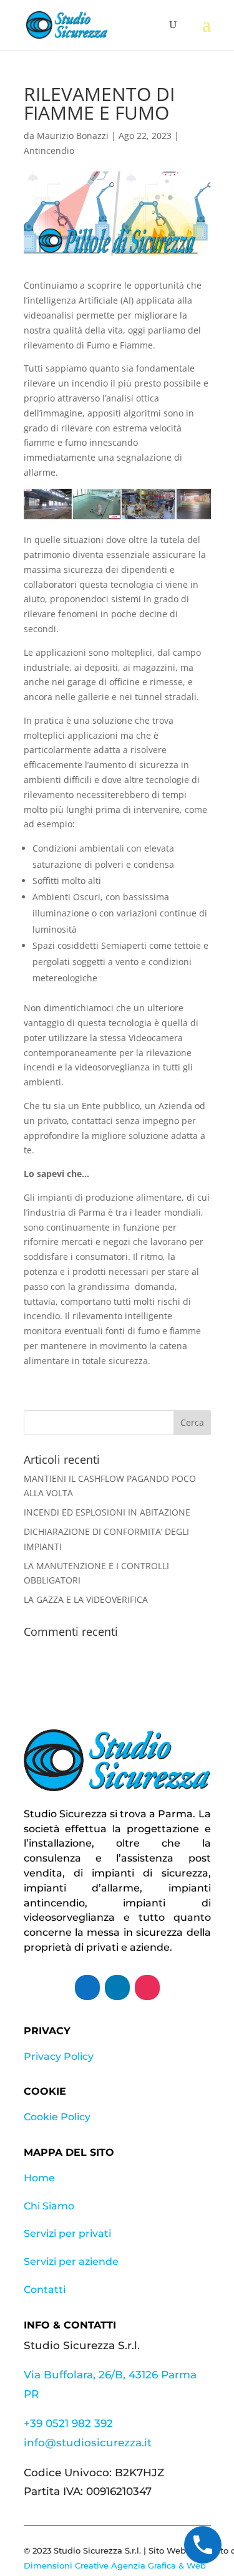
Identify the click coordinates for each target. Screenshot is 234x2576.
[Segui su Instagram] (147, 1987)
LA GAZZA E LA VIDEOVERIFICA (86, 1599)
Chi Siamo (49, 2206)
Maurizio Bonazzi (73, 136)
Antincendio (49, 151)
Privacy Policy (59, 2056)
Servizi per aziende (71, 2261)
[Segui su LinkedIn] (117, 1987)
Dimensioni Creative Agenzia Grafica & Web (115, 2565)
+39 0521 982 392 (68, 2423)
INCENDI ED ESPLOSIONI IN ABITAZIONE (107, 1512)
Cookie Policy (57, 2117)
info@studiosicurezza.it (88, 2443)
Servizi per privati (67, 2233)
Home (39, 2178)
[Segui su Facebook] (87, 1987)
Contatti (45, 2290)
